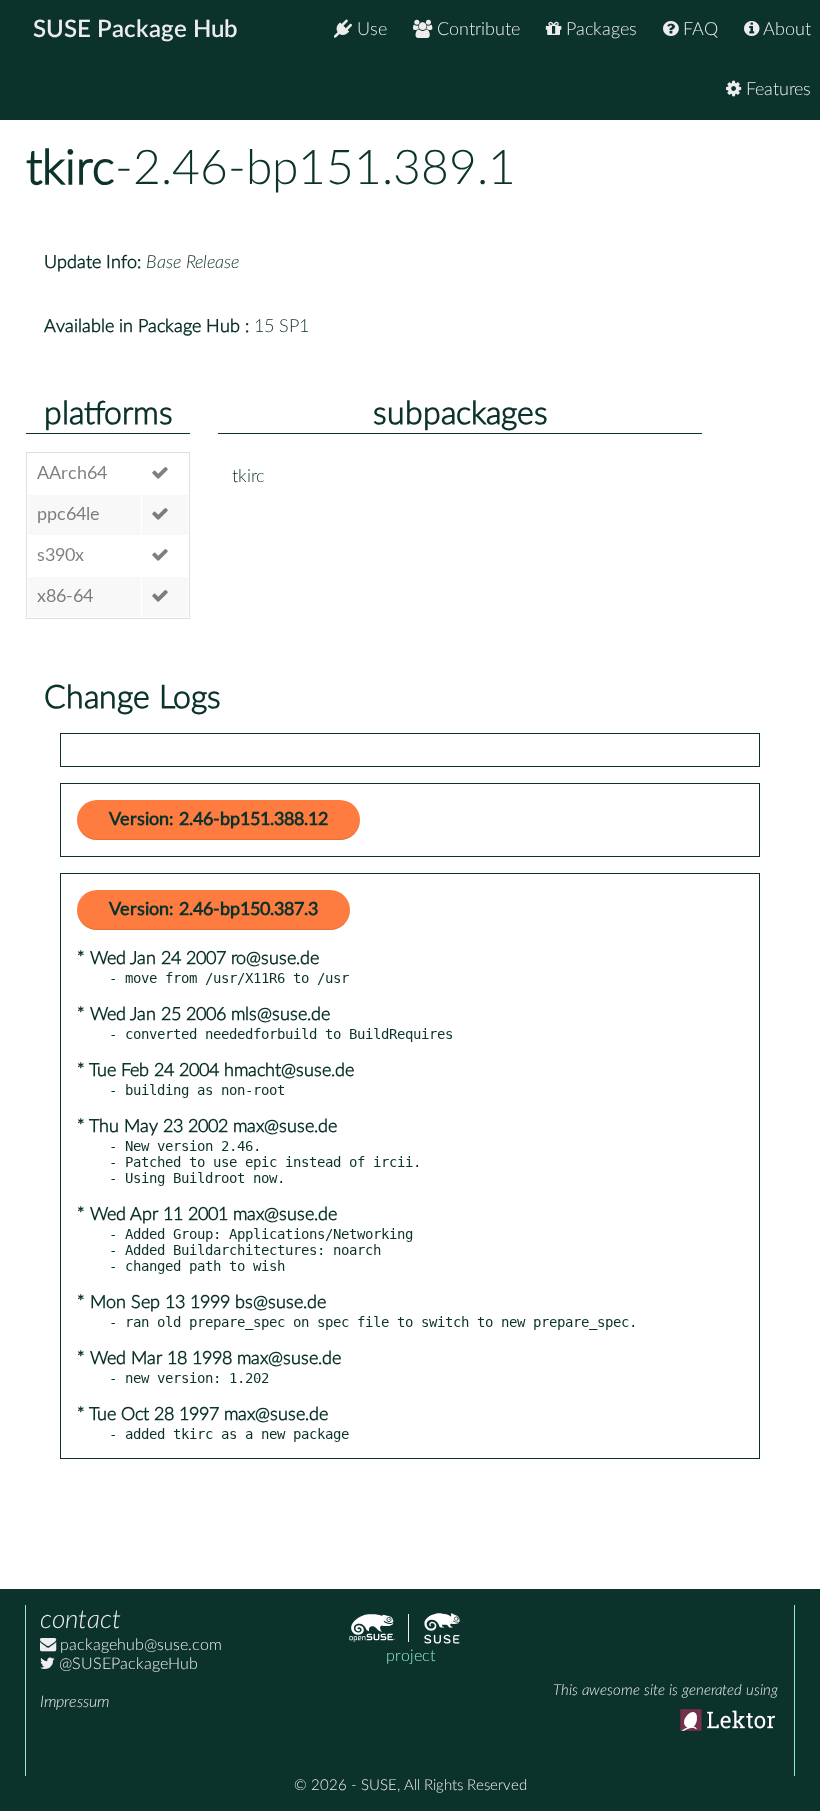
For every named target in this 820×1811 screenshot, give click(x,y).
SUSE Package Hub (135, 30)
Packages (599, 30)
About (785, 30)
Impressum (74, 1702)
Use (369, 30)
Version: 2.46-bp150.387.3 (213, 910)
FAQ (698, 30)
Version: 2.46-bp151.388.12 (218, 820)
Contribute (476, 30)
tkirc (70, 169)
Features (776, 90)
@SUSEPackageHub (126, 1664)
